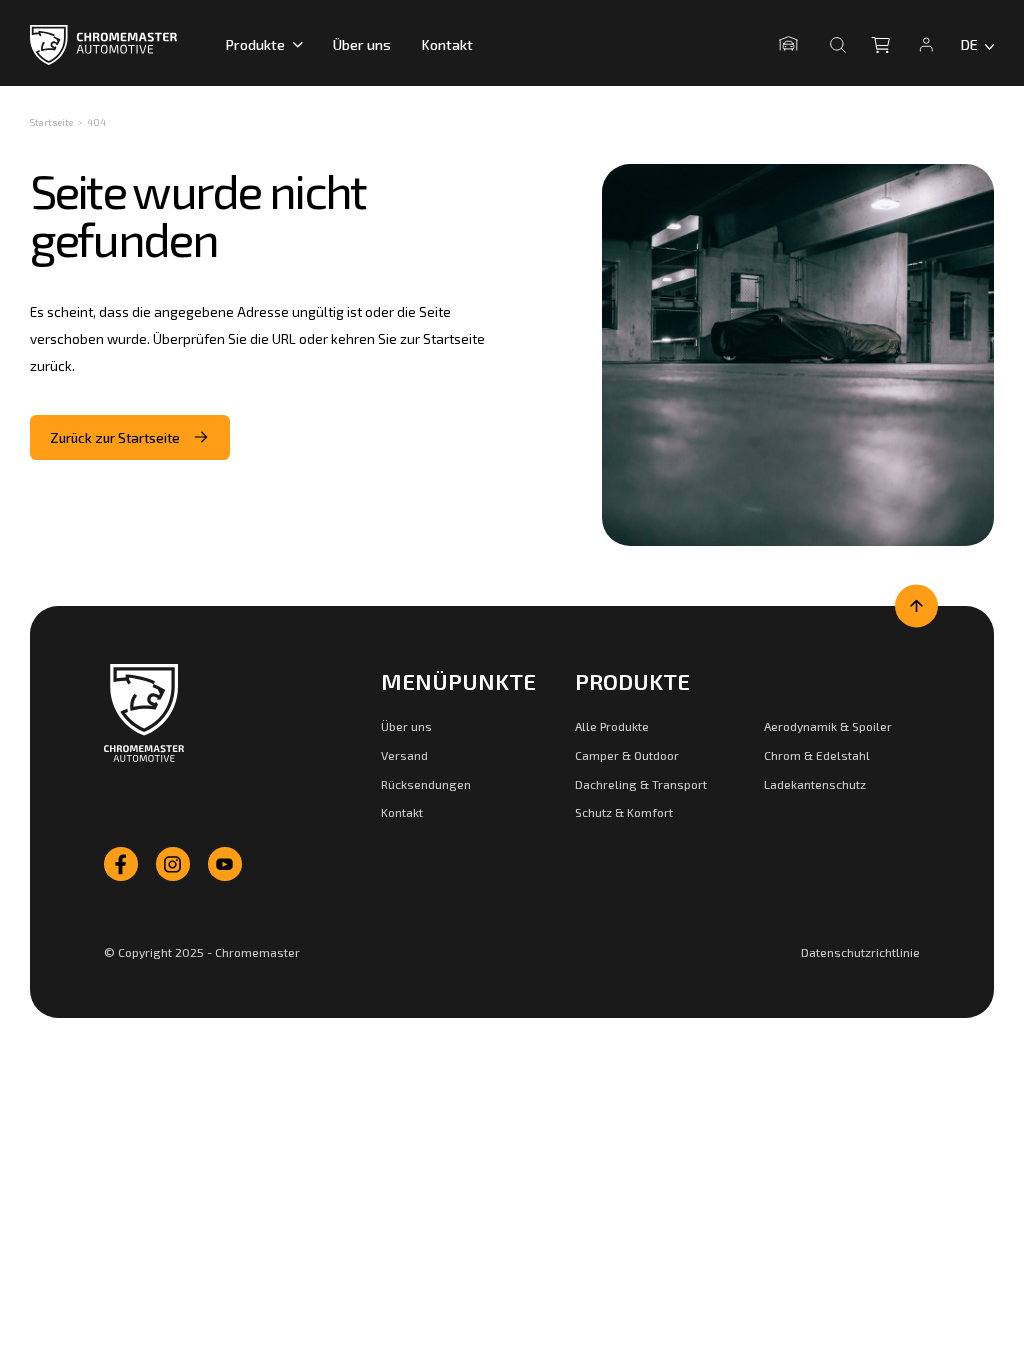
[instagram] (173, 864)
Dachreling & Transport (641, 784)
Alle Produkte (612, 726)
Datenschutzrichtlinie (860, 952)
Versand (404, 755)
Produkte (255, 44)
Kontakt (447, 44)
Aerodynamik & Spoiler (828, 726)
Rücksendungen (426, 784)
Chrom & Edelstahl (817, 755)
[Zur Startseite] (144, 713)
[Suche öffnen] (838, 45)
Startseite (51, 122)
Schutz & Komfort (624, 812)
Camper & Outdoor (627, 755)
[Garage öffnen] (792, 44)
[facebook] (121, 864)
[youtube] (225, 864)
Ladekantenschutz (815, 784)
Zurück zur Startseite (115, 437)
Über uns (362, 44)
